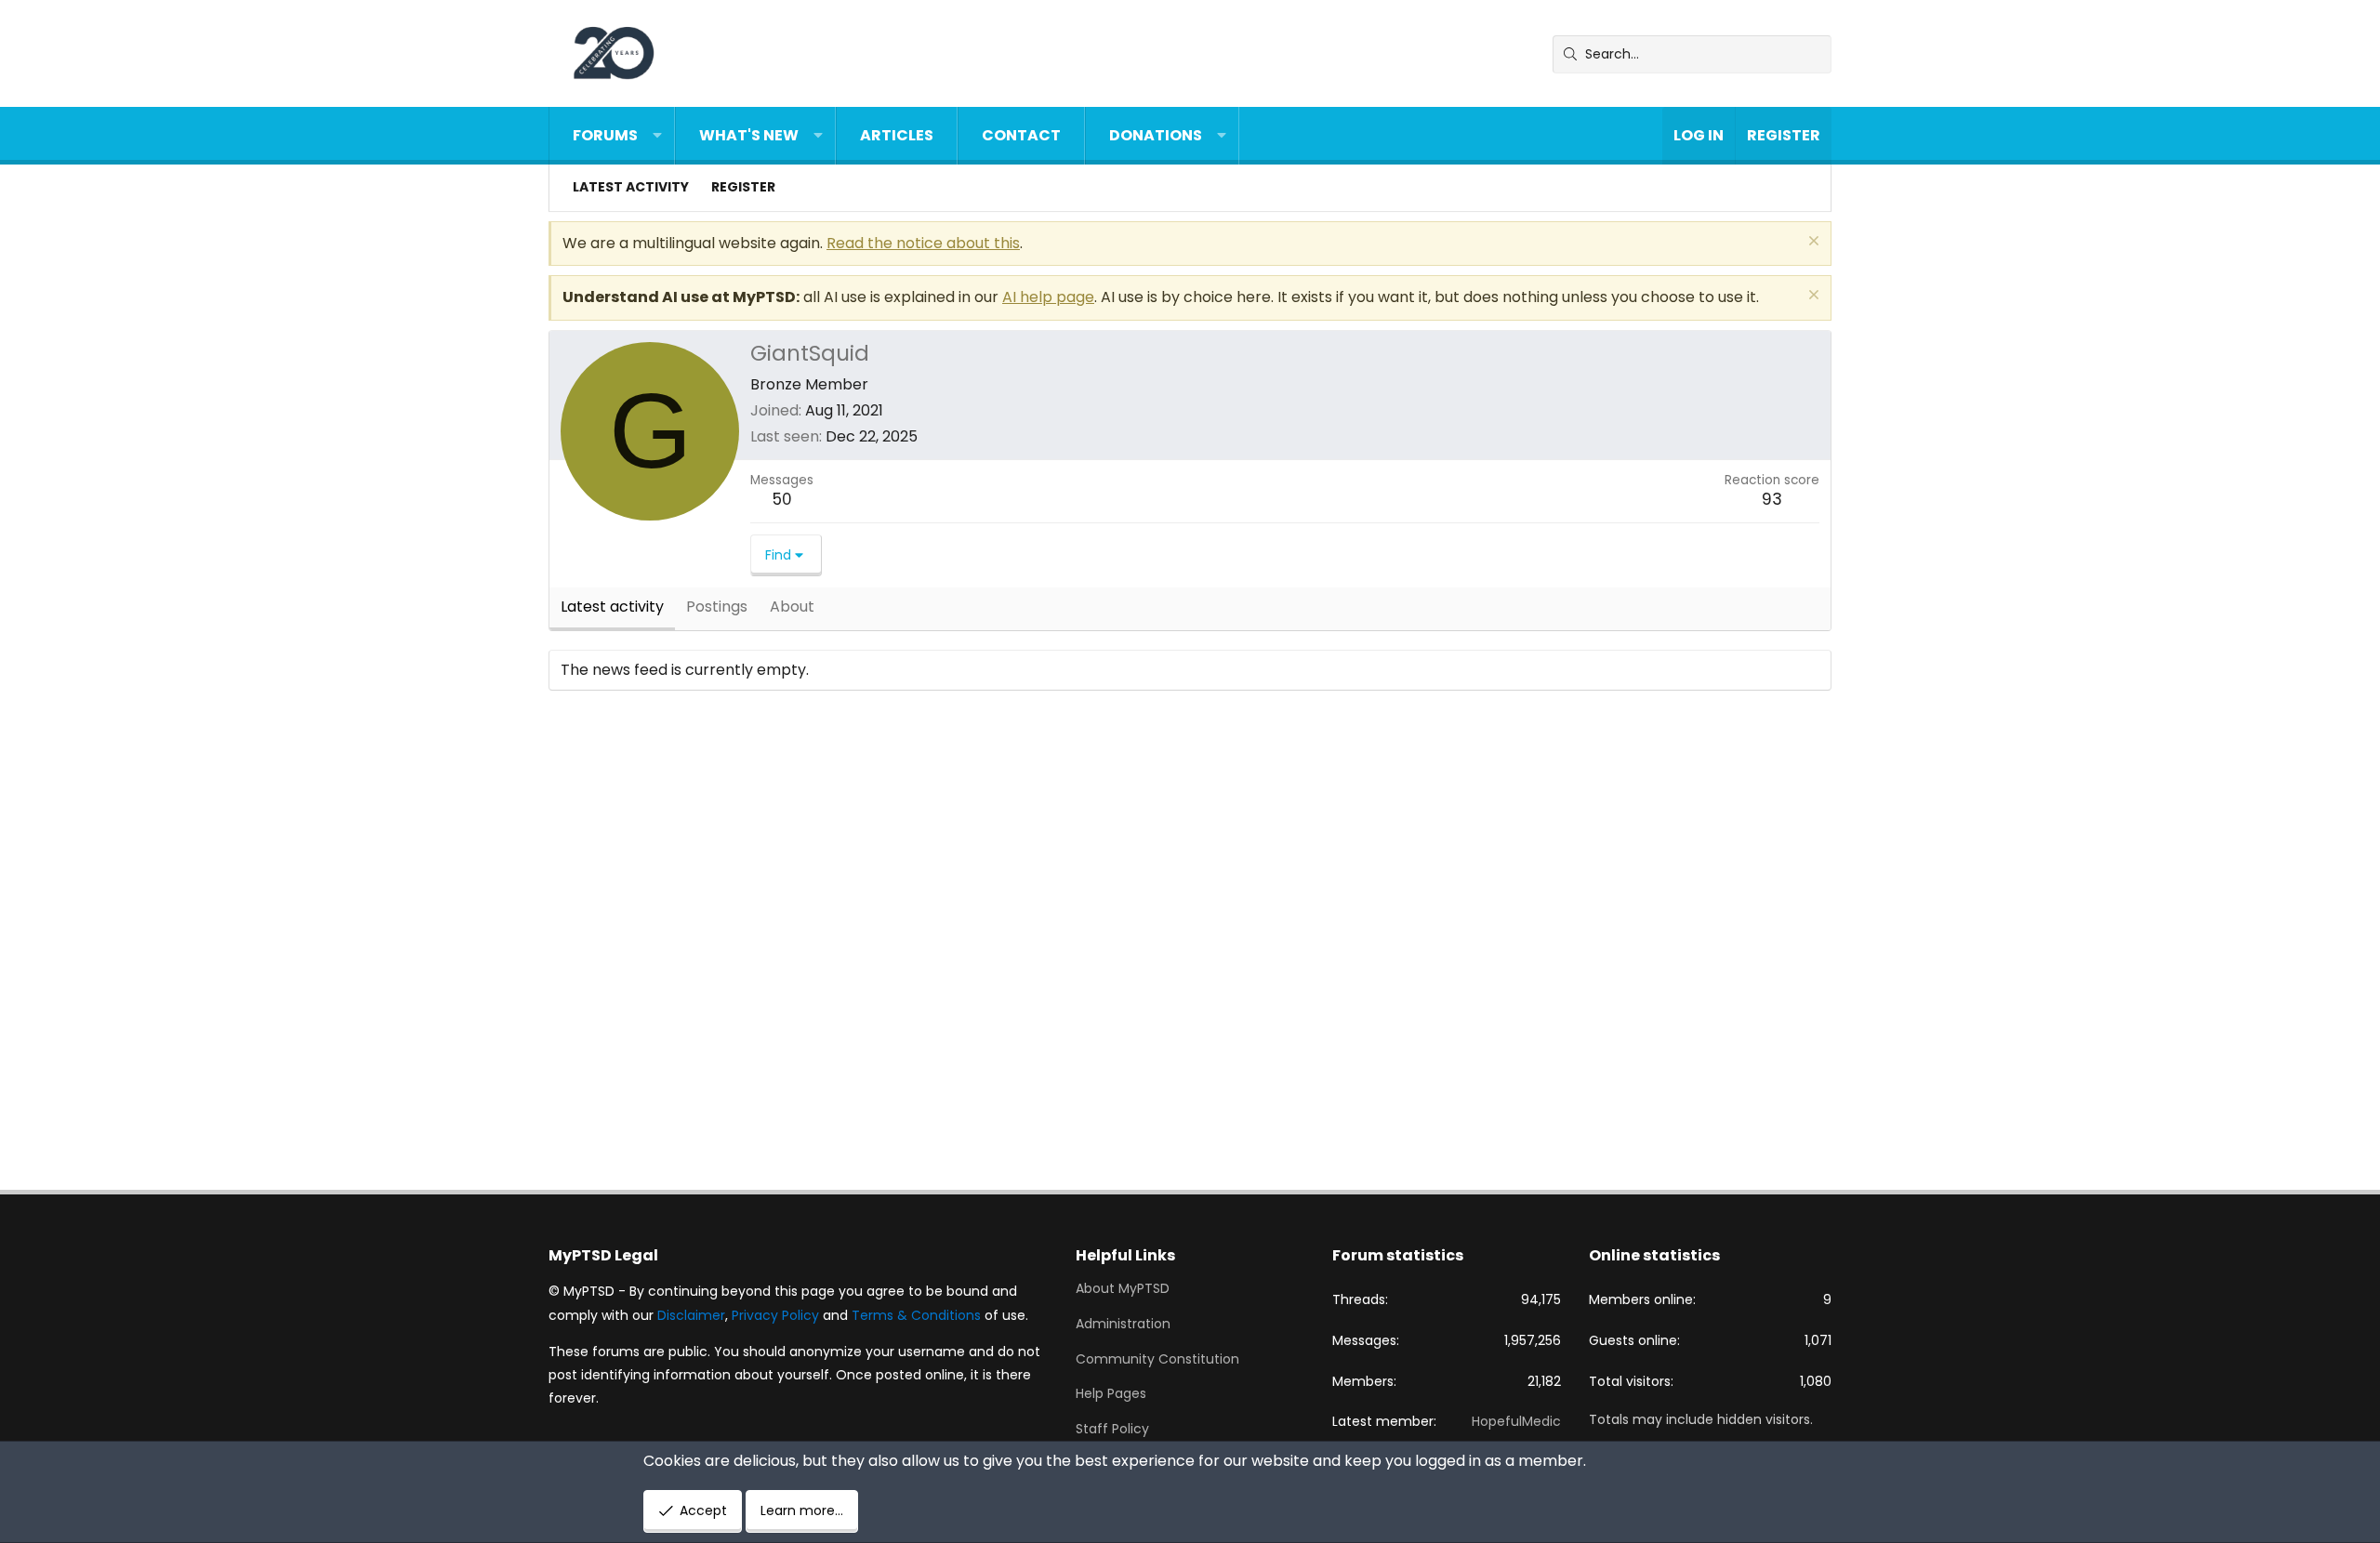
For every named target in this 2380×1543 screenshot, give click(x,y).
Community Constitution (1157, 1359)
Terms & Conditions (916, 1315)
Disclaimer (691, 1315)
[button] (657, 136)
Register (743, 187)
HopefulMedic (1516, 1421)
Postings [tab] (717, 607)
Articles (897, 135)
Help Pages (1111, 1393)
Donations (1156, 135)
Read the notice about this (923, 243)
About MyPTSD (1123, 1289)
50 (782, 499)
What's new (749, 135)
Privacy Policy (775, 1315)
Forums (605, 135)
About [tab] (792, 607)
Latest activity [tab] (612, 607)
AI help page (1048, 297)
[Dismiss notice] (1811, 243)
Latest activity (631, 187)
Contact (1021, 135)
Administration (1123, 1324)
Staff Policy (1112, 1429)
